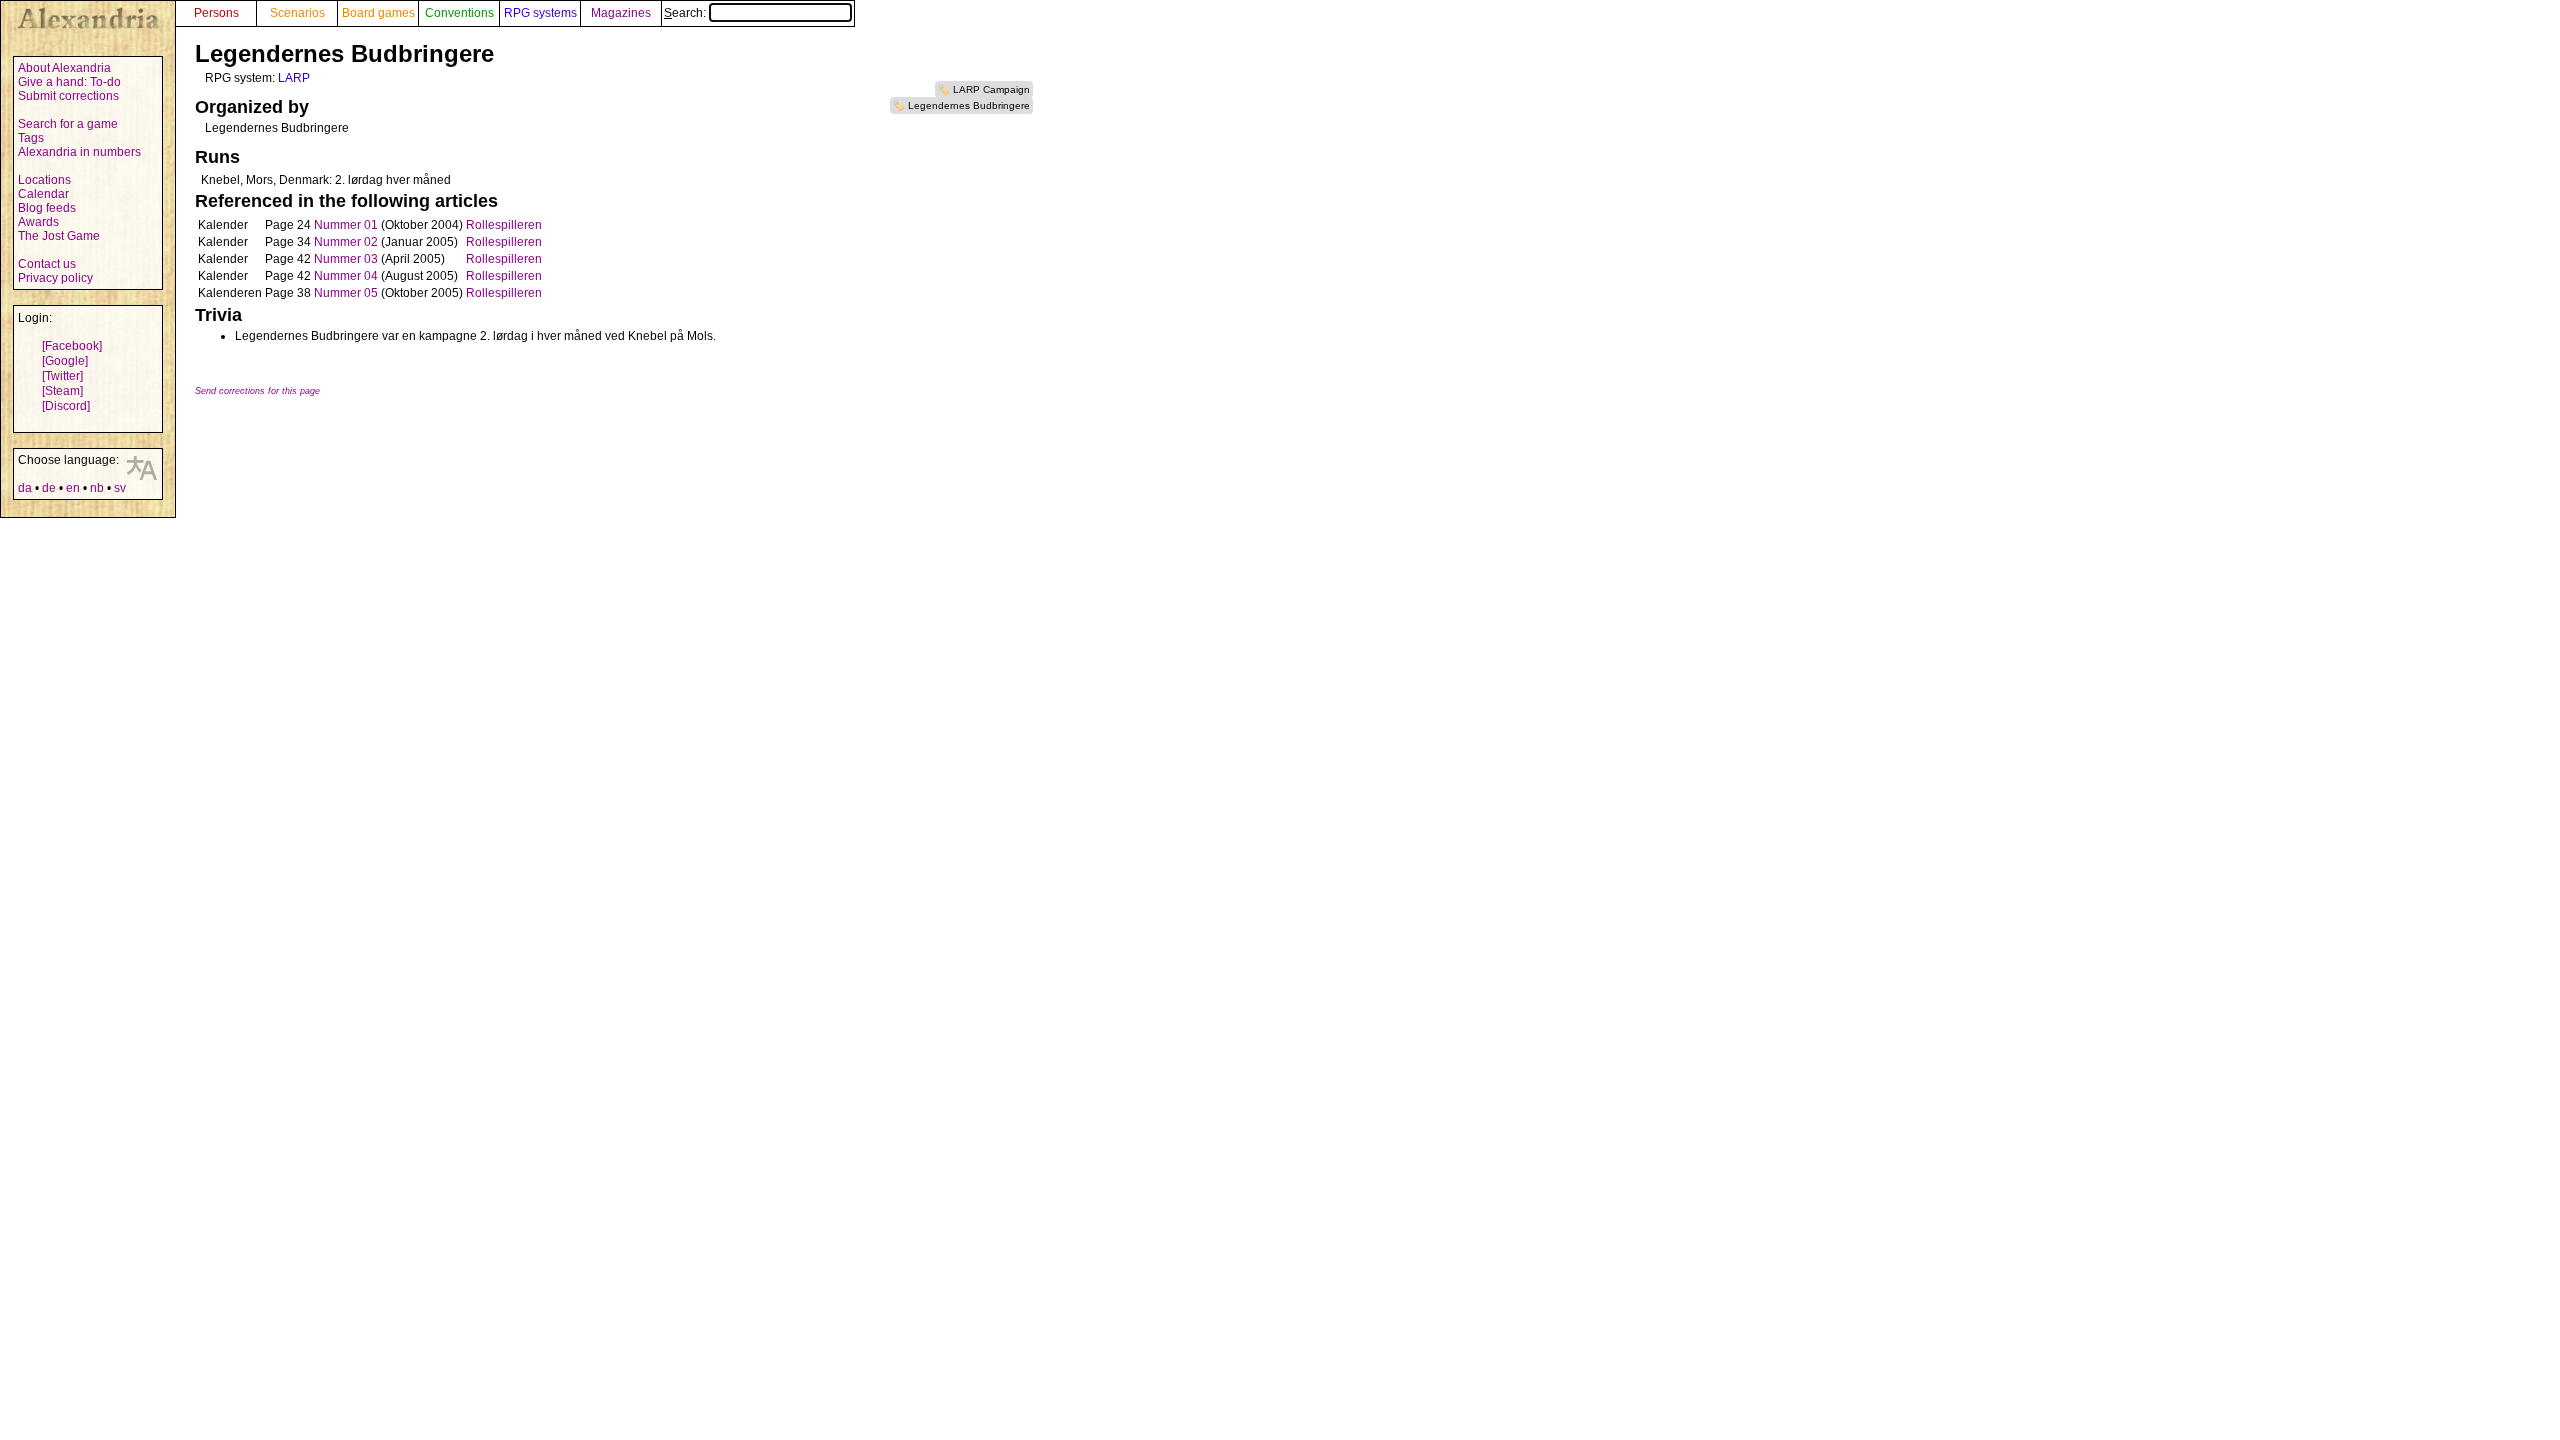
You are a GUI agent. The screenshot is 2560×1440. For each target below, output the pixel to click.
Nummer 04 (346, 276)
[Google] (65, 361)
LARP (294, 78)
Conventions (459, 13)
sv (120, 488)
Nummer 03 (346, 259)
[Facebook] (72, 346)
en (73, 488)
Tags (31, 138)
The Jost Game (59, 236)
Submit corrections (68, 96)
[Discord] (66, 406)
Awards (38, 222)
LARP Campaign (991, 89)
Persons (216, 13)
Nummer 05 (346, 293)
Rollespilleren (504, 225)
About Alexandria (64, 68)
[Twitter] (62, 376)
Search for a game (68, 124)
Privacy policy (55, 278)
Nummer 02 (346, 242)
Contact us (47, 264)
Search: (686, 13)
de (49, 488)
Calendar (43, 194)
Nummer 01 (346, 225)
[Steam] (62, 391)
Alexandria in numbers (79, 152)
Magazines (621, 13)
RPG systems (540, 13)
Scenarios (297, 13)
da (25, 488)
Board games (378, 13)
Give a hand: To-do (69, 82)
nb (97, 488)
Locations (44, 180)
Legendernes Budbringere (969, 105)
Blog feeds (47, 208)
